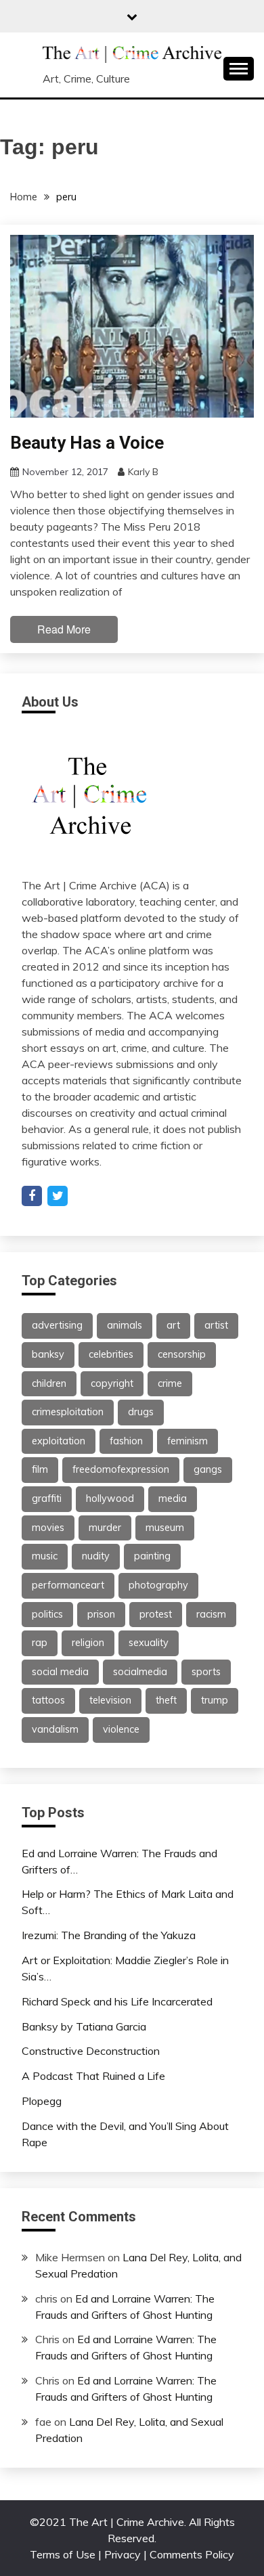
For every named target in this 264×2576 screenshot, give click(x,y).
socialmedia (140, 1672)
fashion (126, 1441)
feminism (188, 1441)
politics (47, 1614)
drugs (141, 1412)
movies (48, 1528)
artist (216, 1325)
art (173, 1325)
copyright (112, 1383)
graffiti (47, 1498)
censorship (182, 1354)
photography (158, 1585)
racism (211, 1614)
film (40, 1469)
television (110, 1700)
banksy (48, 1354)
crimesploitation (68, 1412)
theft (166, 1700)
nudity (96, 1556)
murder (105, 1528)
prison (101, 1614)
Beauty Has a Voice (87, 443)
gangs (208, 1469)
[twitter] (58, 1196)
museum (165, 1528)
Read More (64, 629)
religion (88, 1643)
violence (121, 1729)
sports (206, 1672)
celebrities (111, 1354)
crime (170, 1383)
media (173, 1498)
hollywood (110, 1498)
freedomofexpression (121, 1469)
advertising (57, 1325)
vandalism (55, 1729)
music (45, 1556)
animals (125, 1325)
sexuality (149, 1643)
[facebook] (32, 1196)
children (49, 1383)
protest (156, 1614)
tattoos (48, 1700)
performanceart (68, 1585)
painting (152, 1556)
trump (215, 1700)
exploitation (59, 1441)
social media (60, 1672)
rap (40, 1643)
